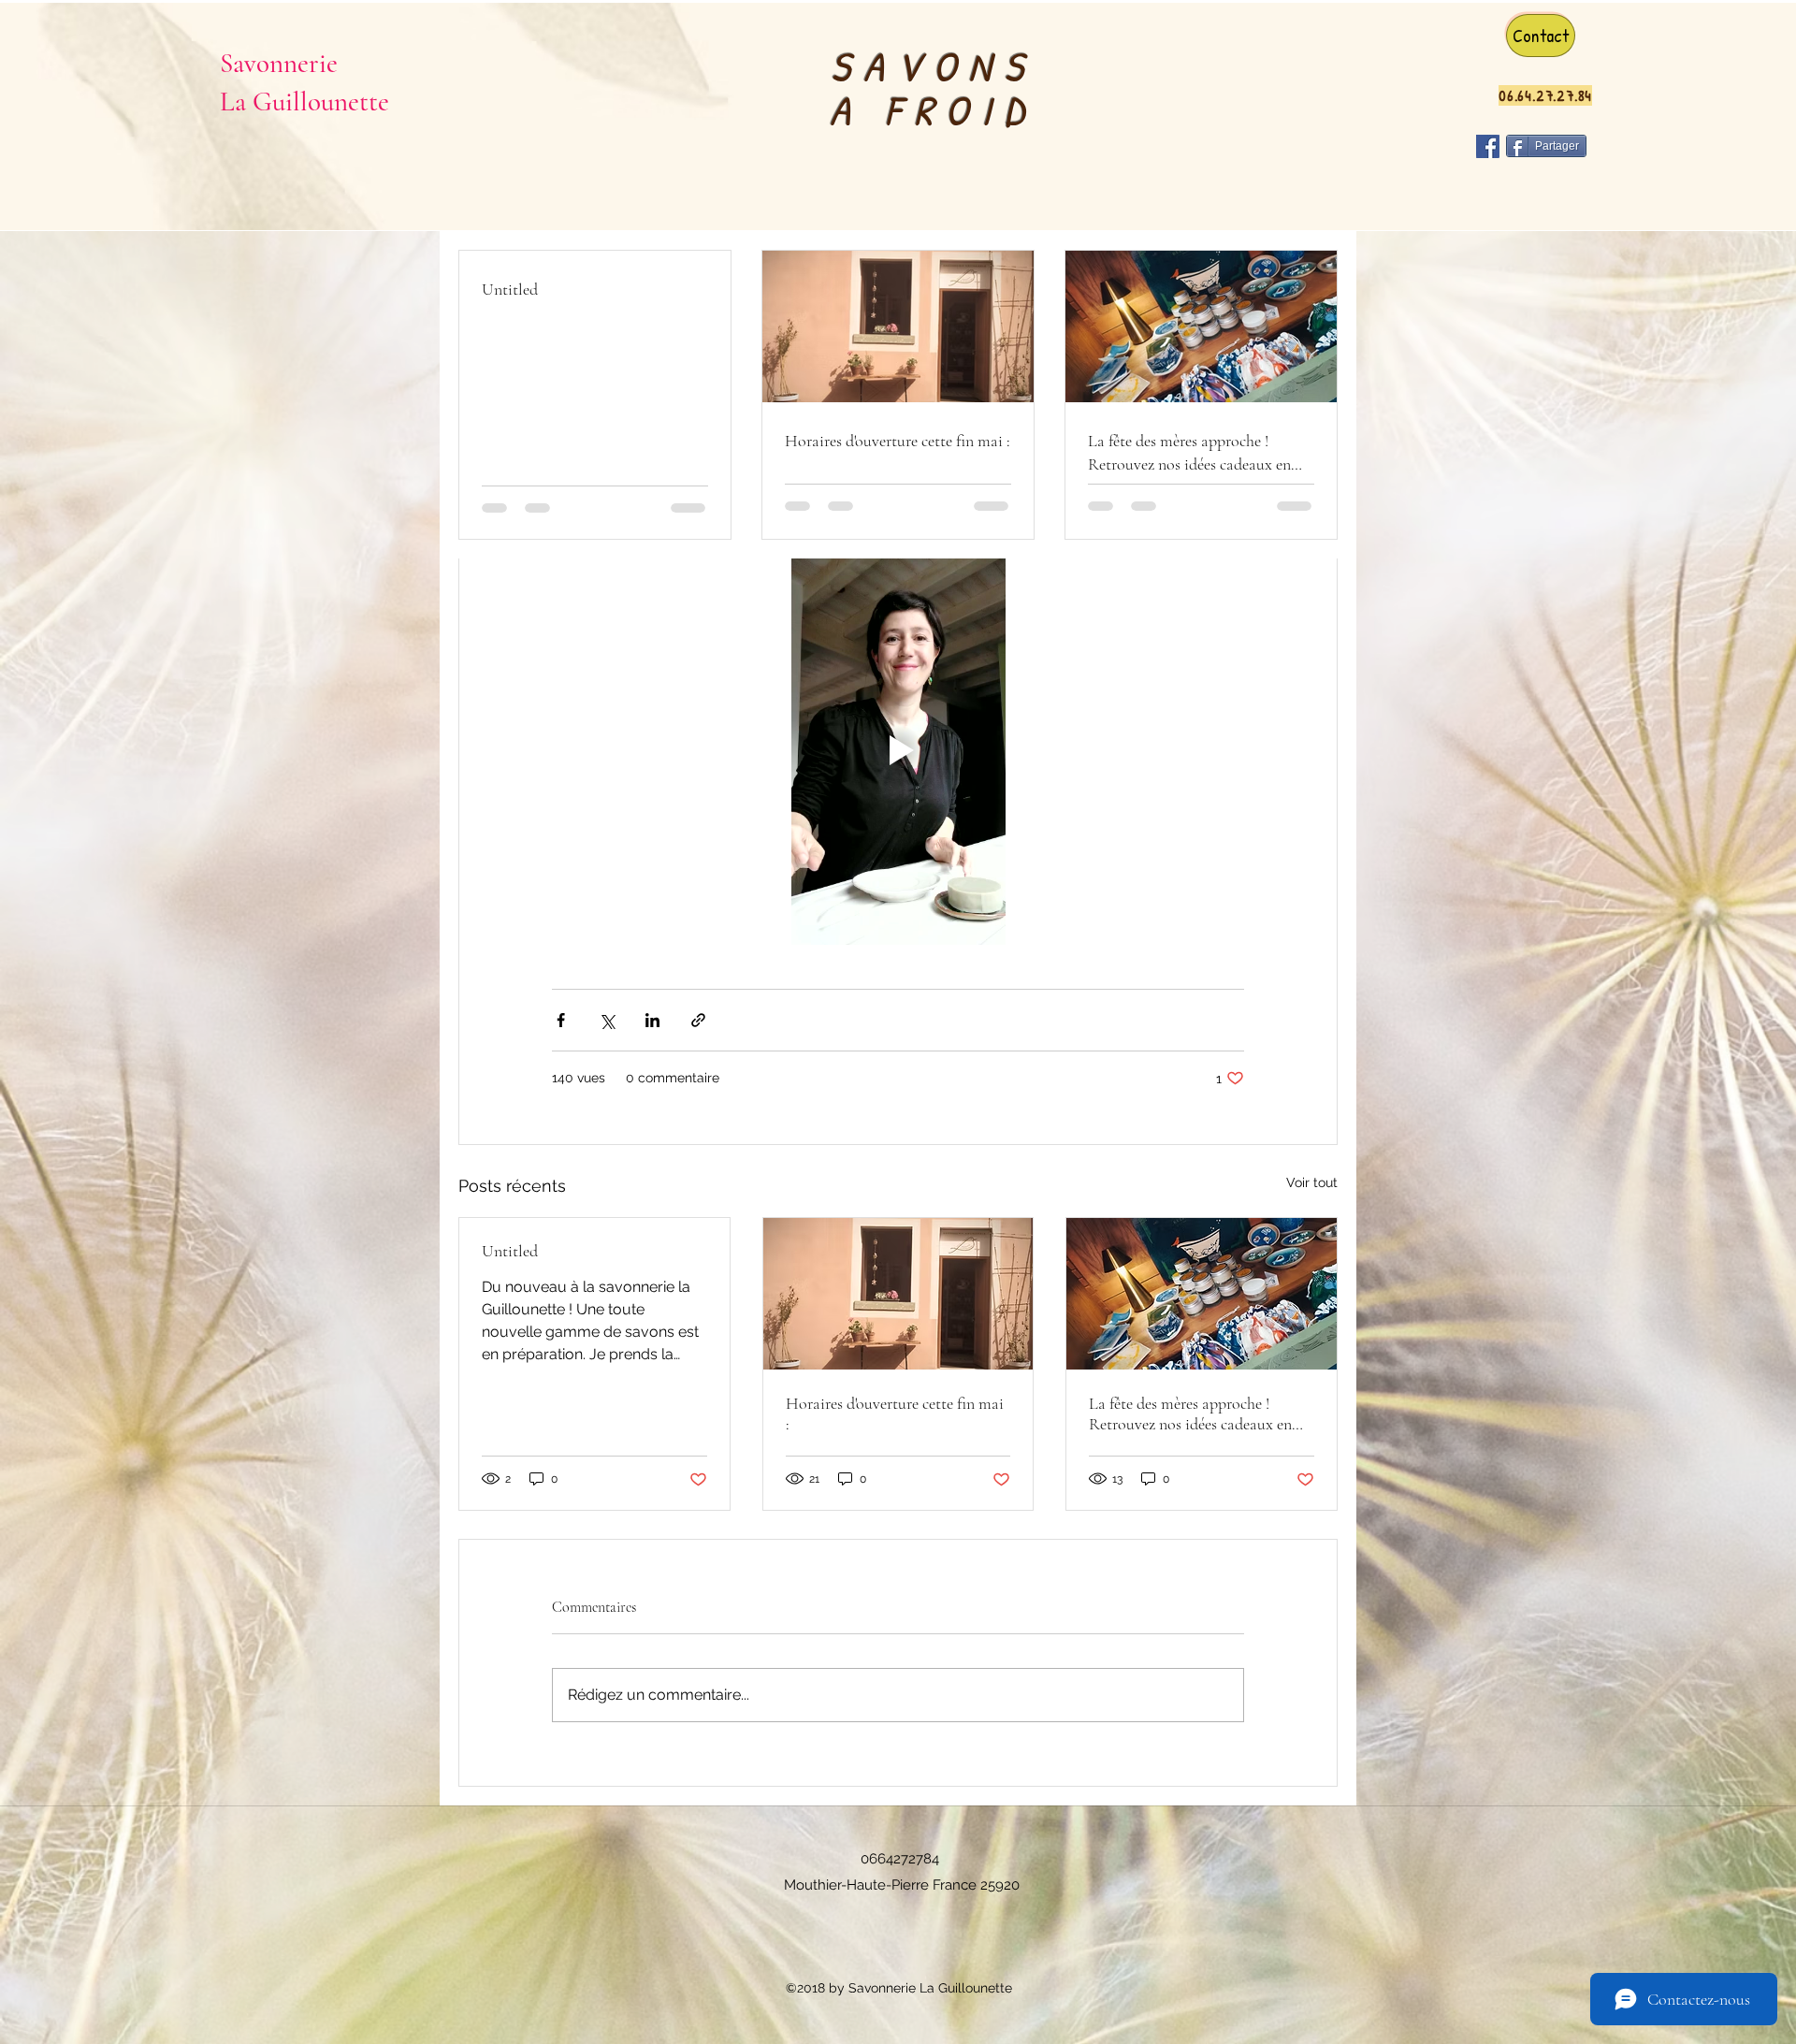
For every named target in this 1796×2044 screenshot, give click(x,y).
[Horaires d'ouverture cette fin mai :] (898, 1294)
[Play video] (898, 750)
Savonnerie (279, 63)
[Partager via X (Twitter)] (607, 1020)
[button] (1541, 36)
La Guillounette (304, 101)
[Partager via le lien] (698, 1020)
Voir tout (1312, 1182)
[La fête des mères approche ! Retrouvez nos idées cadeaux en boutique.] (1202, 1294)
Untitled (510, 1251)
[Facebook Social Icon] (1488, 146)
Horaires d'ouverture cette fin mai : (895, 1413)
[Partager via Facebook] (561, 1020)
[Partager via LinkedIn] (652, 1020)
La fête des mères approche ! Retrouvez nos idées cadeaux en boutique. (1190, 1413)
